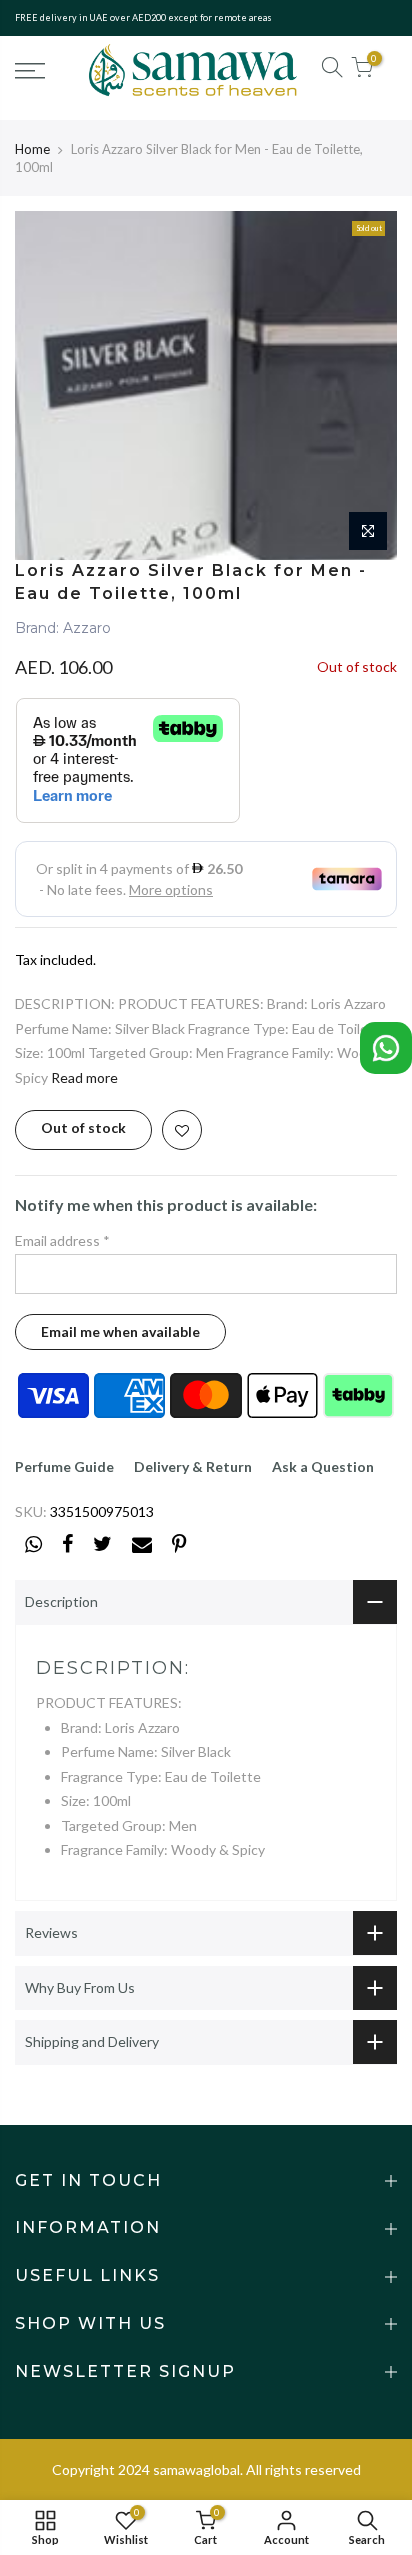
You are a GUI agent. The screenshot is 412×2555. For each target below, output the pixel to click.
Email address (62, 1240)
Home (32, 149)
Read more (84, 1077)
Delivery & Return (193, 1466)
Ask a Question (323, 1466)
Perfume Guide (64, 1466)
